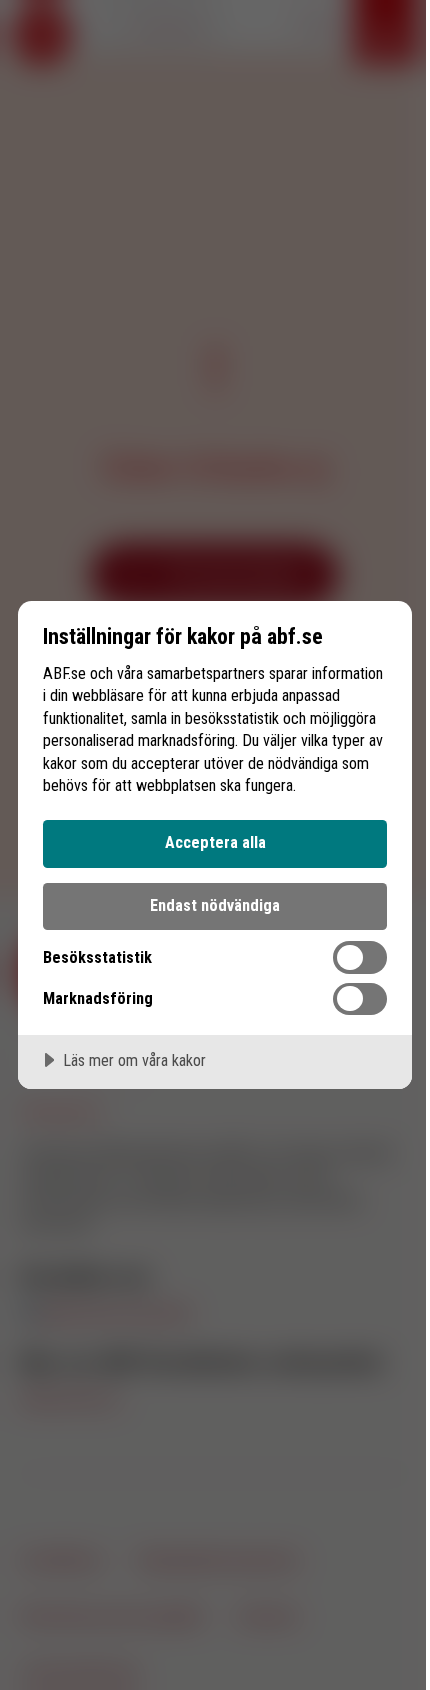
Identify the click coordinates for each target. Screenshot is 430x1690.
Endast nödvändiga (215, 905)
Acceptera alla (215, 842)
